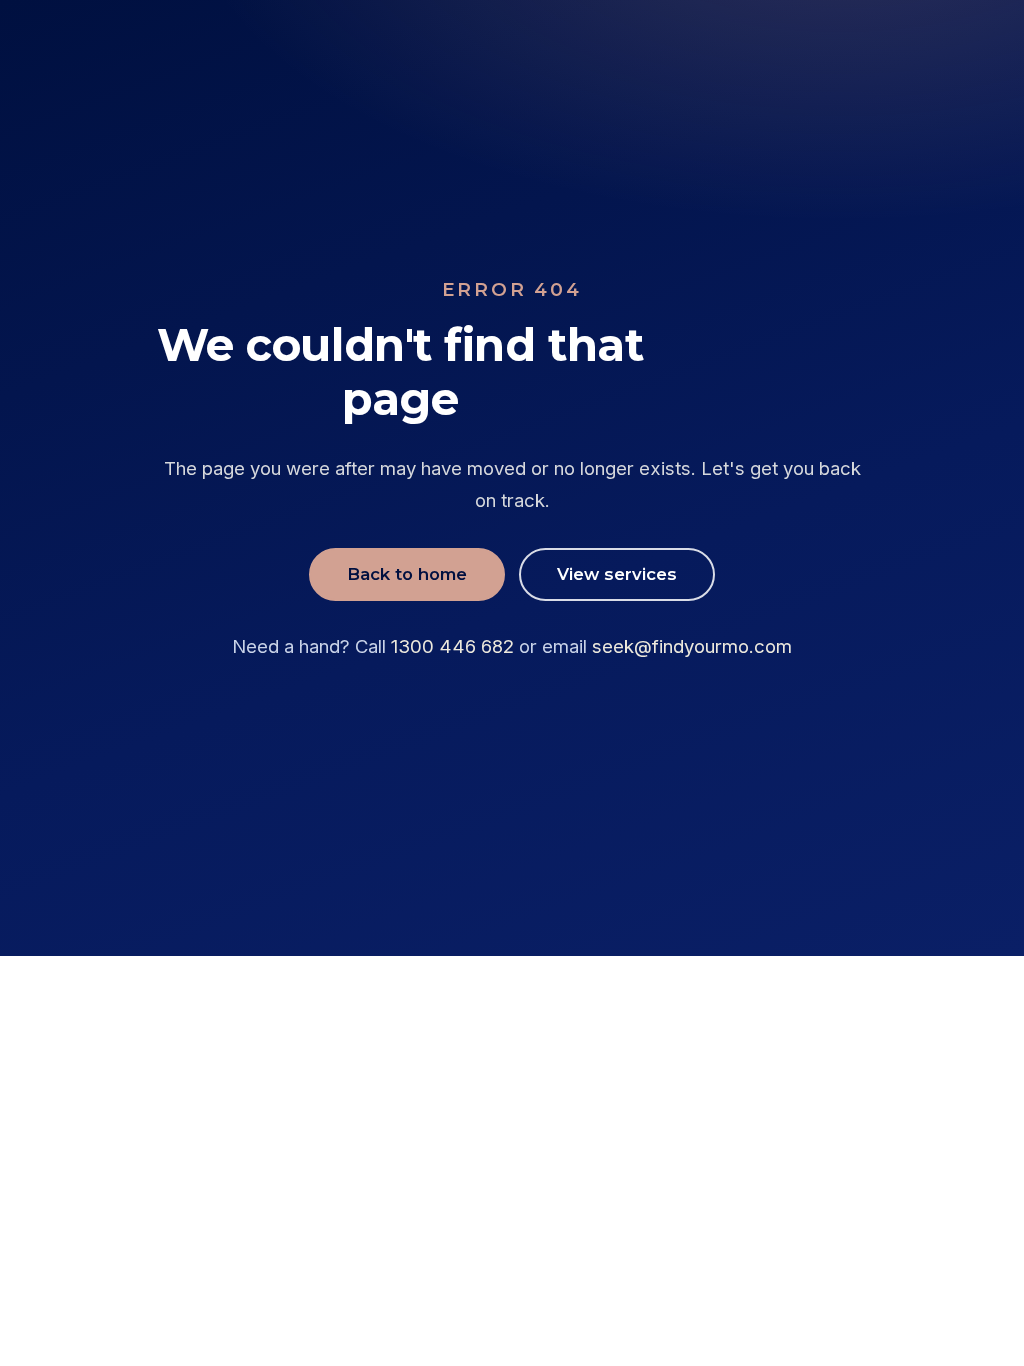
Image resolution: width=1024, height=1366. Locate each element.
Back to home (407, 574)
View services (617, 574)
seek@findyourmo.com (692, 646)
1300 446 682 (452, 646)
